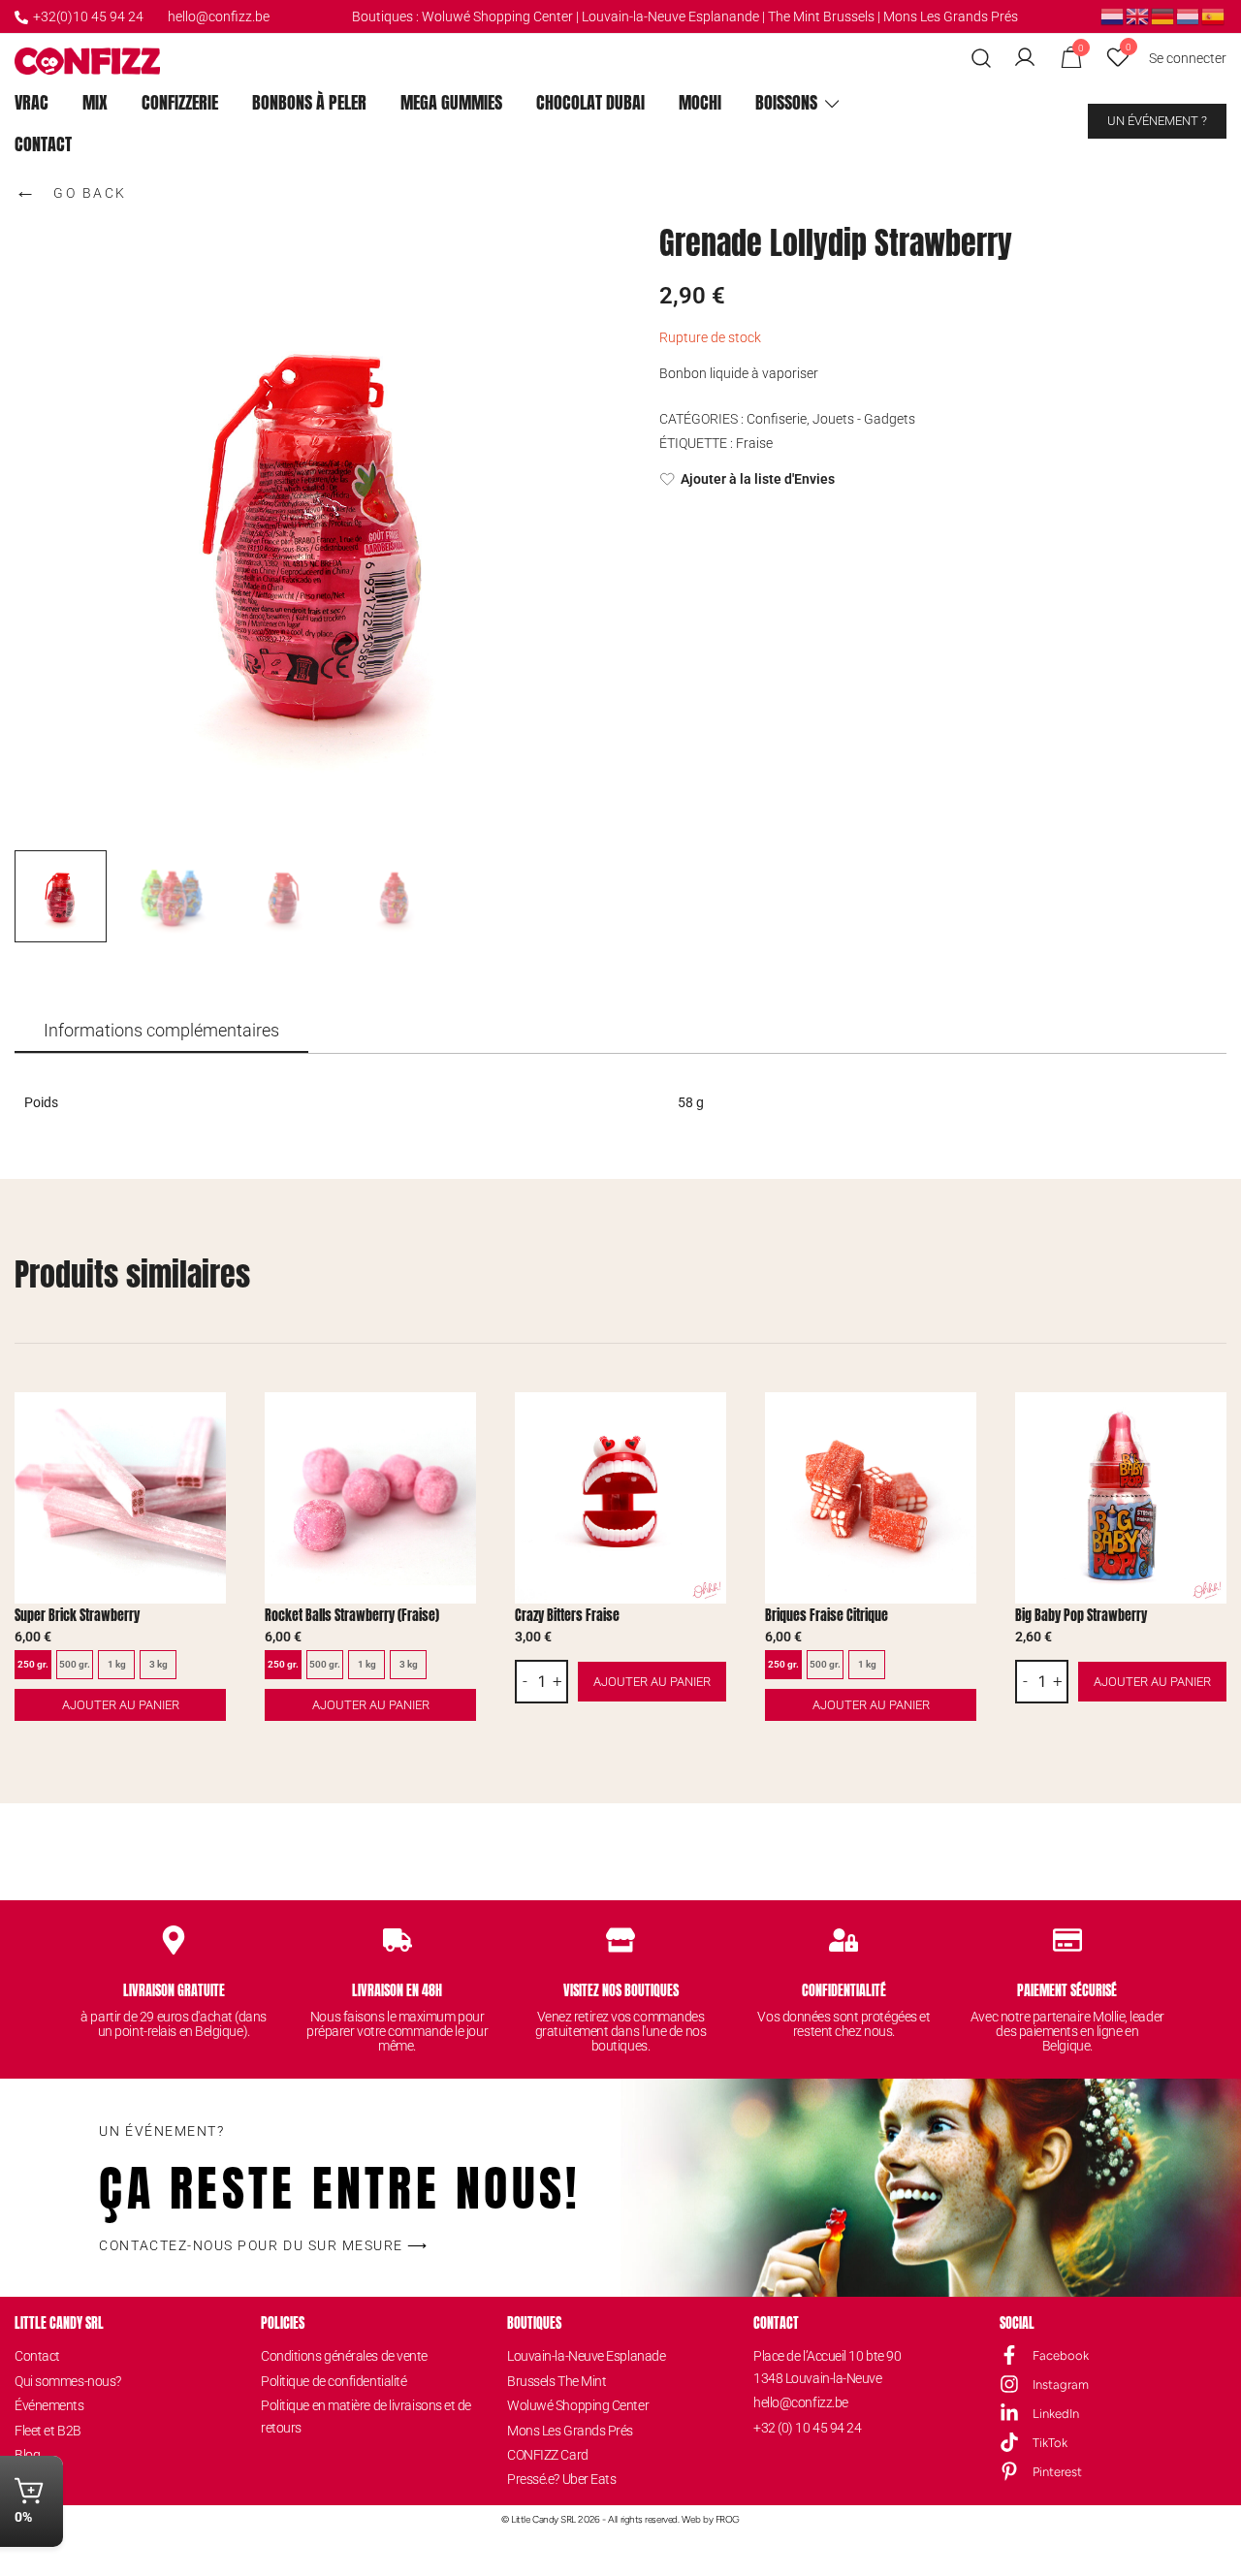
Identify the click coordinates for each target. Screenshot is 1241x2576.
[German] (1163, 16)
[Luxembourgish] (1189, 16)
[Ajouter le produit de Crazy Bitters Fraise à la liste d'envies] (709, 1424)
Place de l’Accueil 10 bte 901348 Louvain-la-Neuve (827, 2367)
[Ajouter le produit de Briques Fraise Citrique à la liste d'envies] (959, 1424)
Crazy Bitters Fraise (567, 1616)
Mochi (700, 102)
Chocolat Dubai (590, 102)
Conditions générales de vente (344, 2356)
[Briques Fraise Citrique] (871, 1498)
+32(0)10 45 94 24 (88, 16)
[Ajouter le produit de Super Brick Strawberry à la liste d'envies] (209, 1424)
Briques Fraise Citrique (827, 1616)
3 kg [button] (159, 1664)
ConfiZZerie (180, 102)
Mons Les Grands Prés (951, 16)
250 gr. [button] (33, 1664)
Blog (27, 2455)
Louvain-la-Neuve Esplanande (670, 16)
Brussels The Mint (557, 2381)
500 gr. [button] (75, 1664)
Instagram (1061, 2385)
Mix (95, 102)
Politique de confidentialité (334, 2381)
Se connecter (1188, 58)
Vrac (32, 102)
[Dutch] (1113, 16)
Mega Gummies (451, 102)
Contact (43, 144)
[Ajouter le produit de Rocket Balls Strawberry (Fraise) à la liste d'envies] (459, 1424)
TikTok (1050, 2443)
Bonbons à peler (309, 102)
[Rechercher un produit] (982, 59)
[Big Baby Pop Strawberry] (1121, 1498)
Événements (49, 2405)
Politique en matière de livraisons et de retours (366, 2416)
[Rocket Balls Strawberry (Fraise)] (370, 1498)
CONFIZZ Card (548, 2455)
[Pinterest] (1009, 2471)
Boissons (786, 102)
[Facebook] (1009, 2355)
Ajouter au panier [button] (652, 1682)
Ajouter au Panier (121, 1705)
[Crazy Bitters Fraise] (620, 1498)
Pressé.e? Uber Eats (561, 2479)
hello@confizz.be (219, 16)
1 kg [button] (117, 1664)
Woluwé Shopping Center (497, 16)
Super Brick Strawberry (77, 1616)
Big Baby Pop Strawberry (1081, 1616)
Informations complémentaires (161, 1030)
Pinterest (1057, 2472)
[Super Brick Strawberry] (120, 1498)
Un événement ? (1157, 121)
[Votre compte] (1025, 58)
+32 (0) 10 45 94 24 (807, 2428)
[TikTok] (1009, 2442)
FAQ (26, 2479)
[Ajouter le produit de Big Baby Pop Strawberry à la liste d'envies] (1209, 1424)
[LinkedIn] (1009, 2413)
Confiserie (777, 419)
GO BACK (71, 190)
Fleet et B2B (48, 2431)
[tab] (161, 1032)
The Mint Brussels (821, 16)
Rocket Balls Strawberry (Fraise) (352, 1616)
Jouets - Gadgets (864, 419)
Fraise (754, 443)
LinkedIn (1056, 2414)
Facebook (1061, 2355)
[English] (1138, 16)
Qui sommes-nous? (68, 2381)
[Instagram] (1009, 2384)
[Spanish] (1214, 16)
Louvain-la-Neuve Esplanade (586, 2356)
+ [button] (557, 1681)
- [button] (525, 1681)
